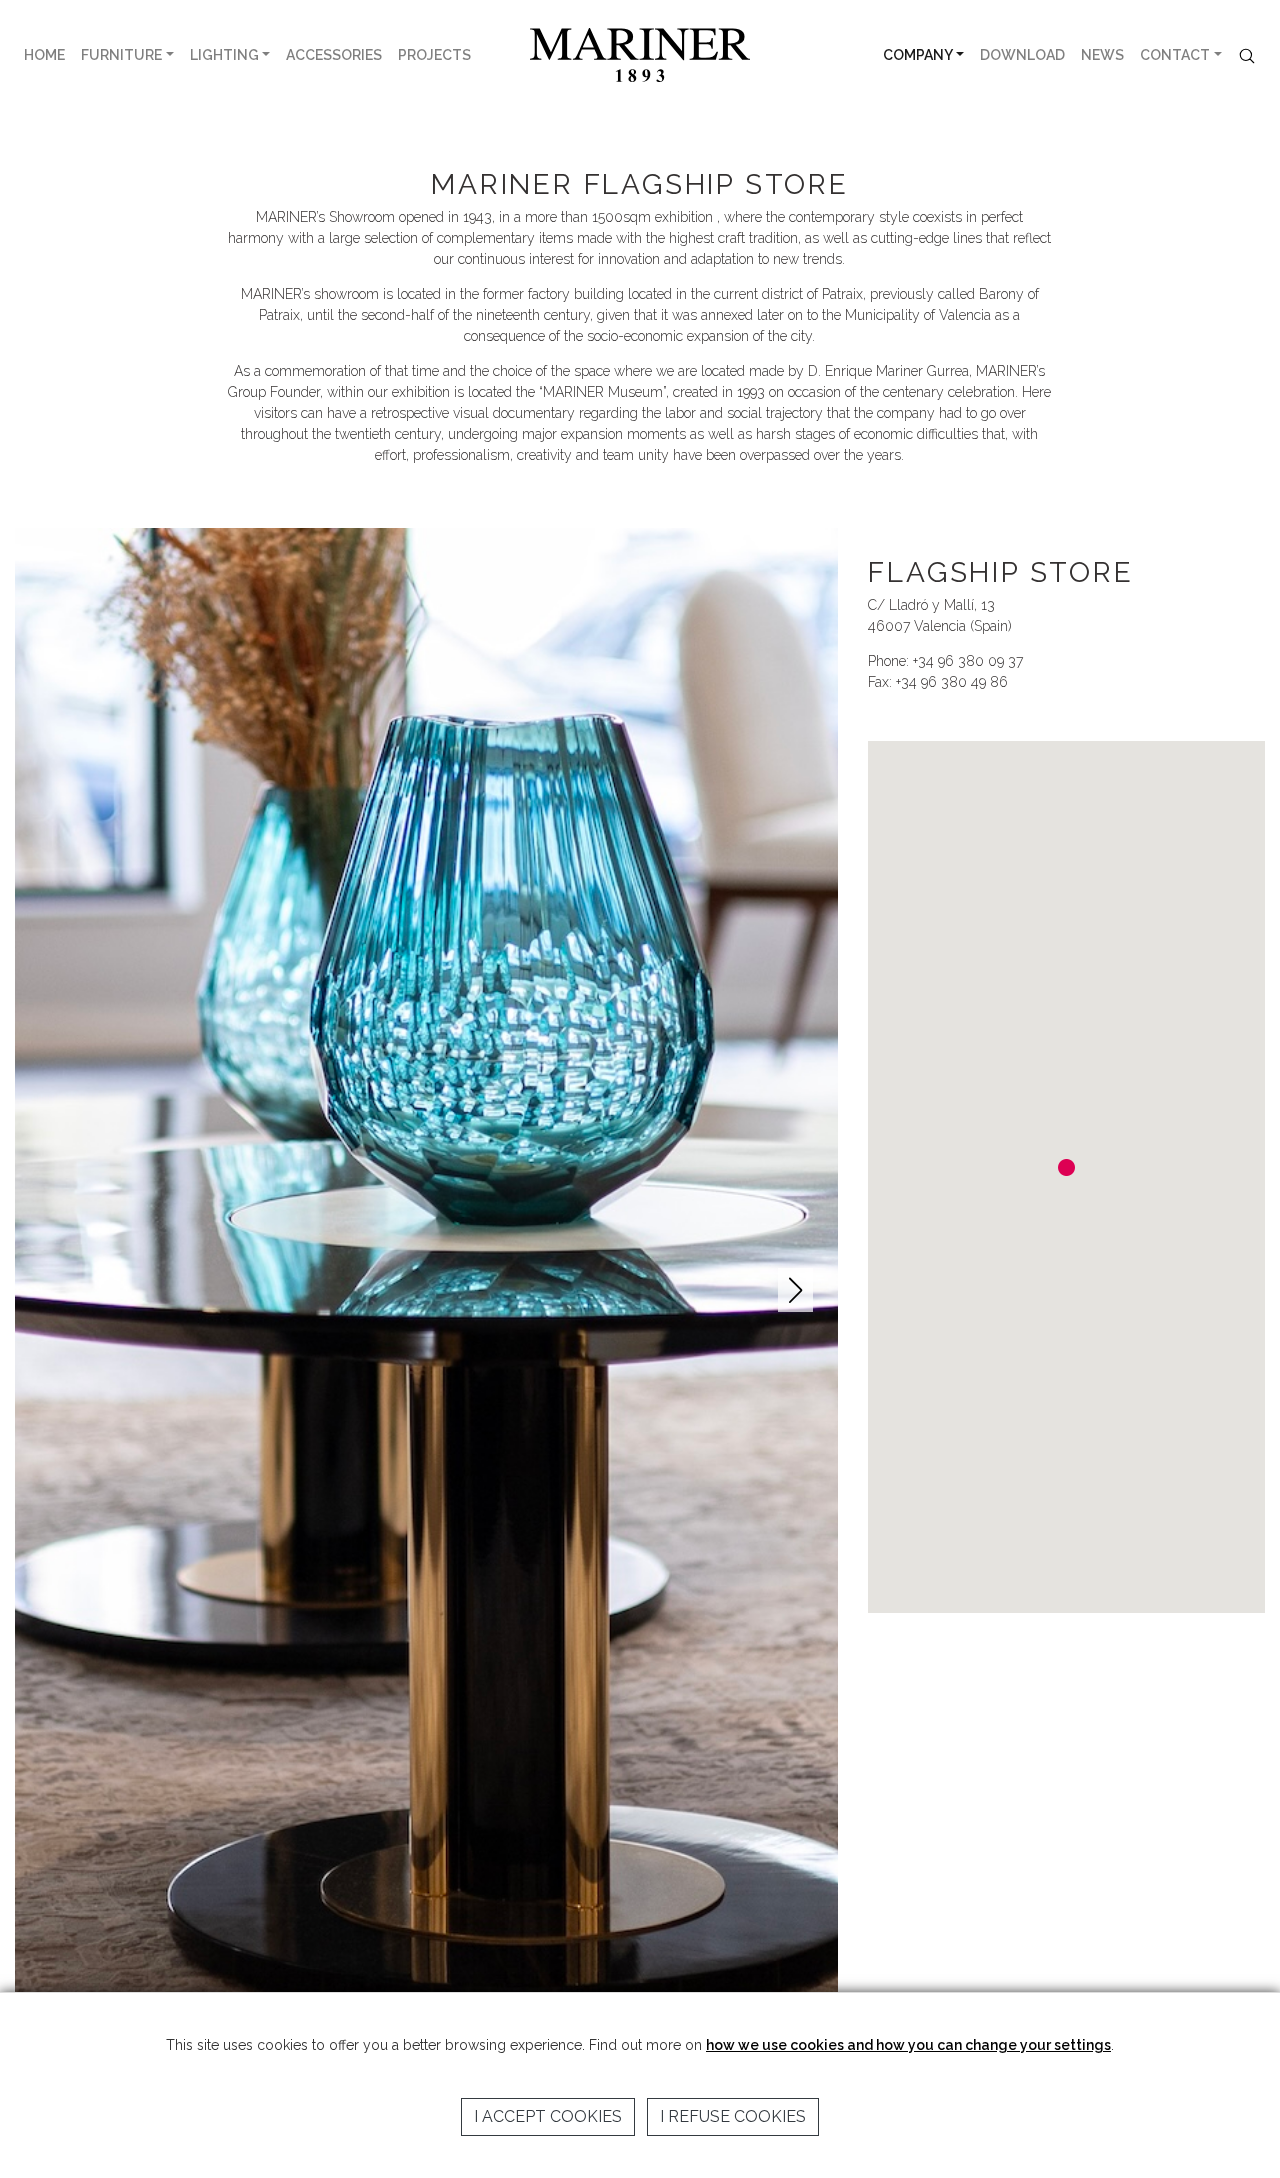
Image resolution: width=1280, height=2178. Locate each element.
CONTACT (1175, 55)
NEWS (1102, 55)
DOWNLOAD (1022, 55)
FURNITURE (121, 55)
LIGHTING (224, 55)
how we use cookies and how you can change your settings (908, 2045)
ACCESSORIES (334, 55)
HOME (44, 55)
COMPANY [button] (918, 55)
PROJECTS (434, 55)
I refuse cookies (733, 2116)
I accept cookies (548, 2116)
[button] (795, 1290)
